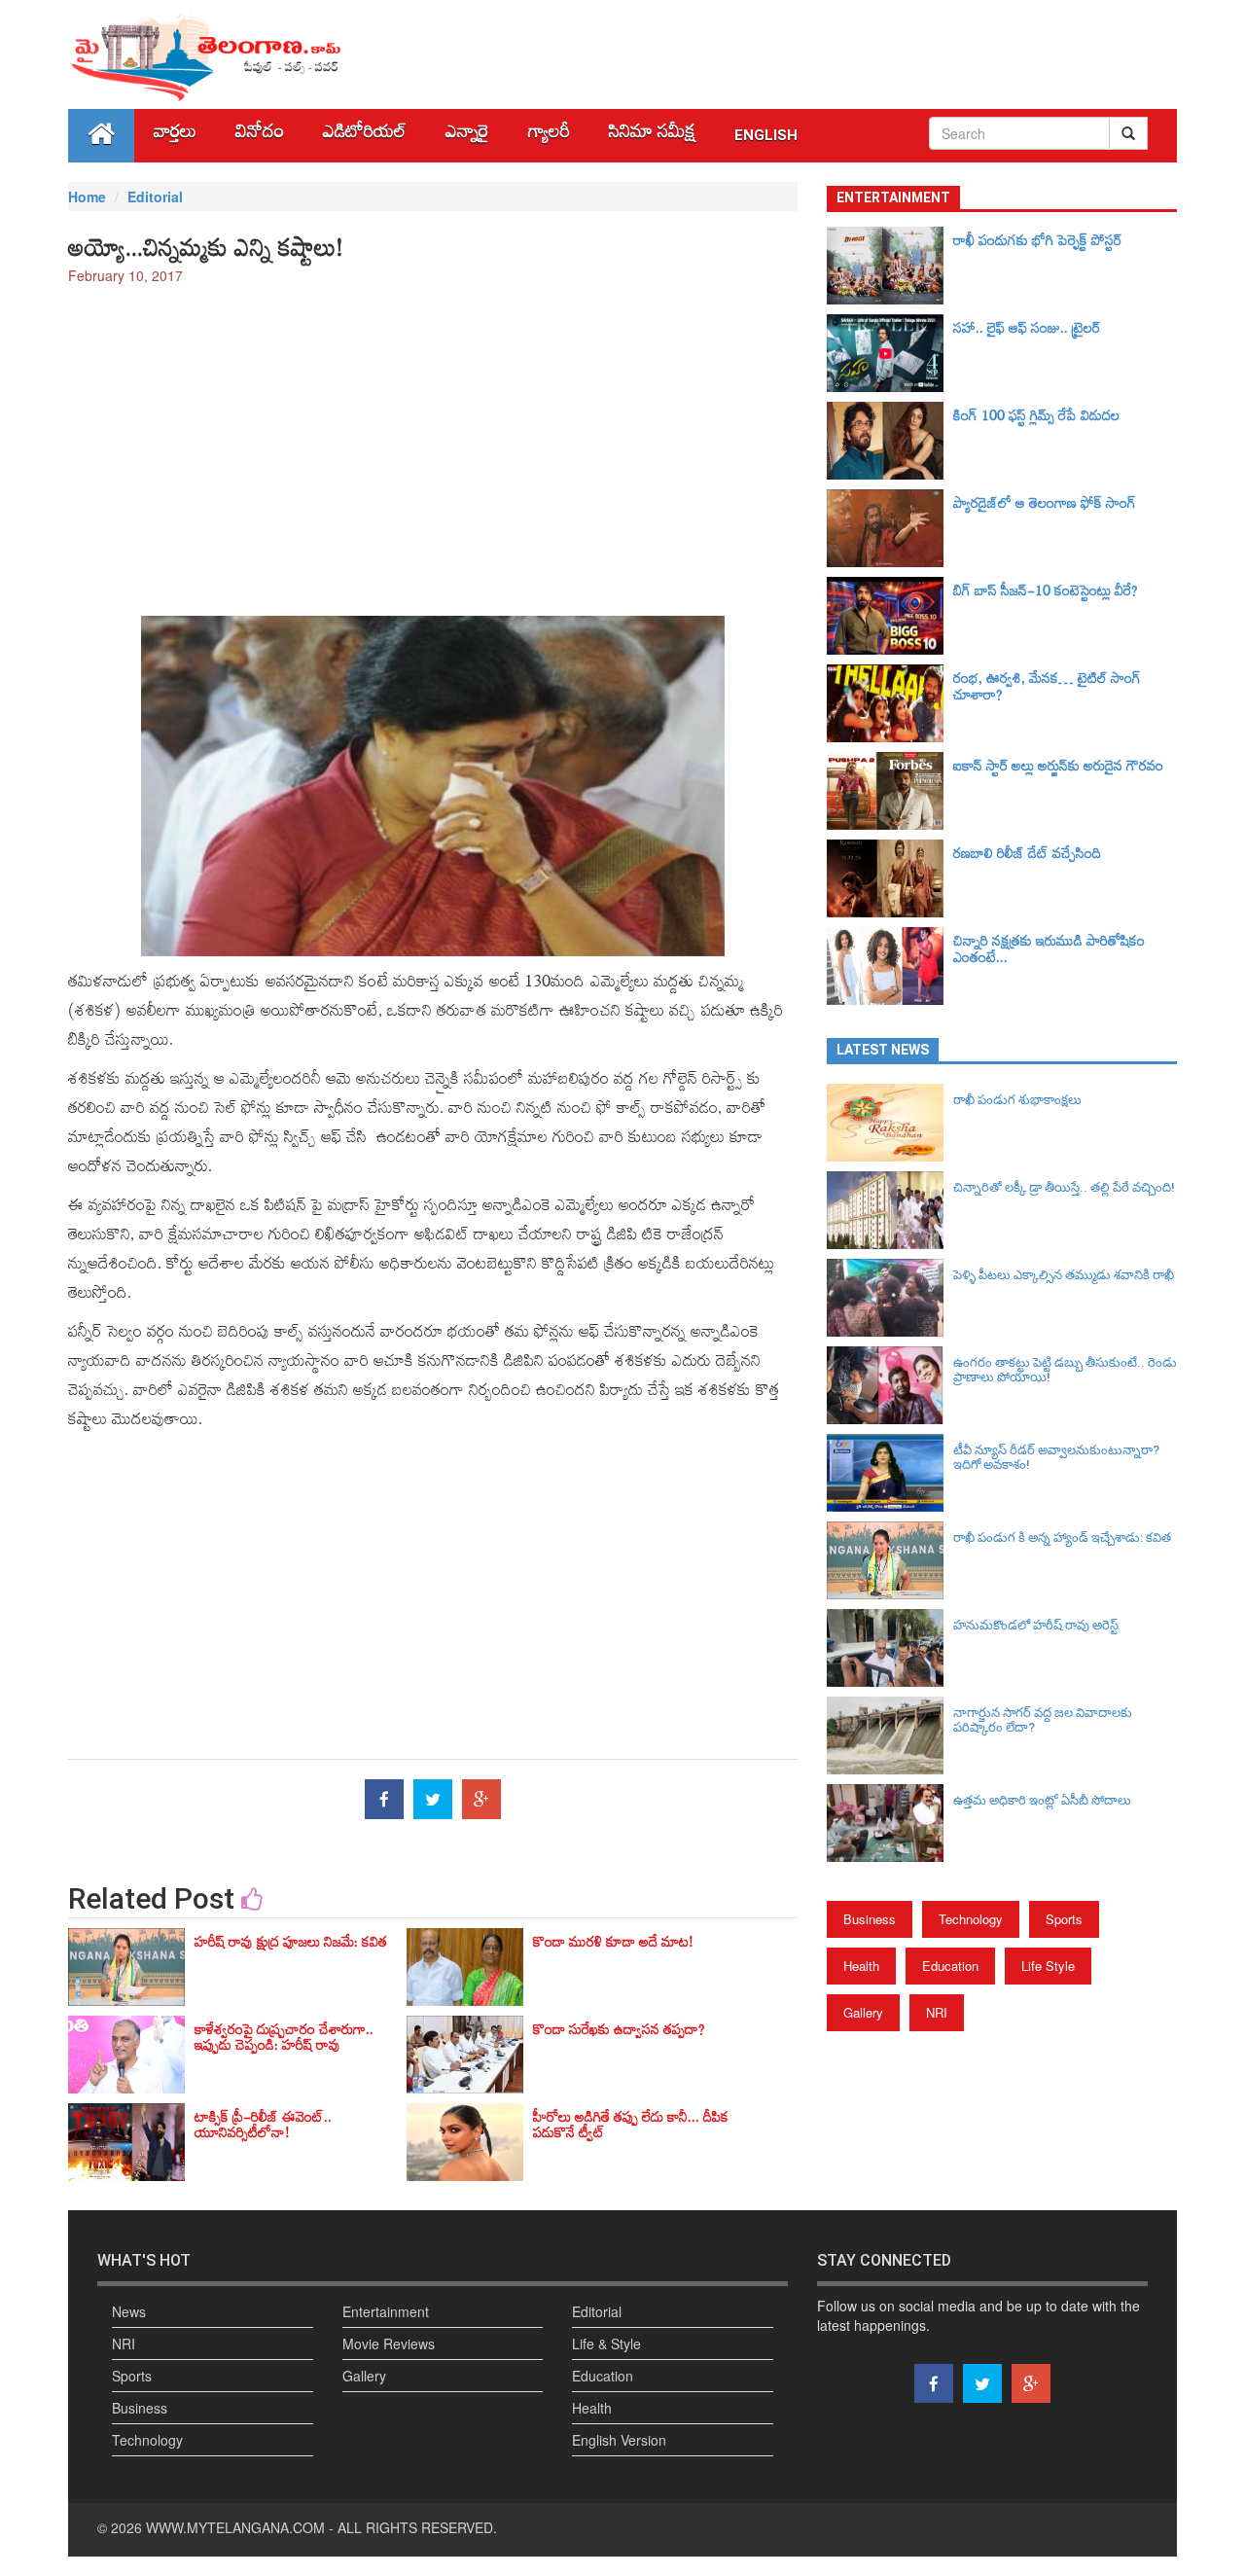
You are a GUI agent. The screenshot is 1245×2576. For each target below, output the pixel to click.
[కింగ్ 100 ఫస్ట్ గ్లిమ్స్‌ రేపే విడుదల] (890, 441)
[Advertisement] (433, 441)
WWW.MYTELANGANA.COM (235, 2527)
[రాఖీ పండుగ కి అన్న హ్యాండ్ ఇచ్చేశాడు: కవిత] (890, 1560)
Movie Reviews (389, 2343)
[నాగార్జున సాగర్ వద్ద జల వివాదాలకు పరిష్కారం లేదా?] (890, 1735)
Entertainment (386, 2311)
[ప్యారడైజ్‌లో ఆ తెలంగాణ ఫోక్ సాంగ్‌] (890, 528)
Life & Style (606, 2343)
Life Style (1048, 1966)
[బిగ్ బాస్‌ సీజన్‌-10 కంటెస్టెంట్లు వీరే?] (890, 616)
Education (950, 1966)
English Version (619, 2440)
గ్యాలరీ (549, 136)
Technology (971, 1919)
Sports (1064, 1919)
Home (87, 197)
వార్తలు (175, 136)
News (129, 2311)
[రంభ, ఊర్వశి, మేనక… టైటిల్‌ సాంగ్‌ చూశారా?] (890, 703)
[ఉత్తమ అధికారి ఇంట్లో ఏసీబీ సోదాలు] (890, 1823)
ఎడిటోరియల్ (365, 136)
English (766, 135)
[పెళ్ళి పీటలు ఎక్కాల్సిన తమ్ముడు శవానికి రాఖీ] (890, 1298)
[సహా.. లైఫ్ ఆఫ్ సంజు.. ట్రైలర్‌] (890, 353)
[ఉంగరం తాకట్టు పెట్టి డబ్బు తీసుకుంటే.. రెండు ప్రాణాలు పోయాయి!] (890, 1385)
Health (861, 1966)
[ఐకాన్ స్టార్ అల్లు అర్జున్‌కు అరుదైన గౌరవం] (890, 791)
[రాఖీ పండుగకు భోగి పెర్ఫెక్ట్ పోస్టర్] (890, 266)
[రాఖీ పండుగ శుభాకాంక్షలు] (890, 1123)
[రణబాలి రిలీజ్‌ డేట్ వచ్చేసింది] (890, 878)
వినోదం (260, 136)
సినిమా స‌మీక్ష (652, 136)
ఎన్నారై (467, 136)
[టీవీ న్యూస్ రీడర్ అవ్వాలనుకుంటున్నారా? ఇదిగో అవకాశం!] (890, 1473)
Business (870, 1919)
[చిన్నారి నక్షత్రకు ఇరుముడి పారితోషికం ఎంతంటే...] (890, 966)
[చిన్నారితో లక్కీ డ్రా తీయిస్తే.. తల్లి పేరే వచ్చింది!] (890, 1210)
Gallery (863, 2012)
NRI (937, 2012)
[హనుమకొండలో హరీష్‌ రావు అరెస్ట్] (890, 1648)
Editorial (155, 197)
